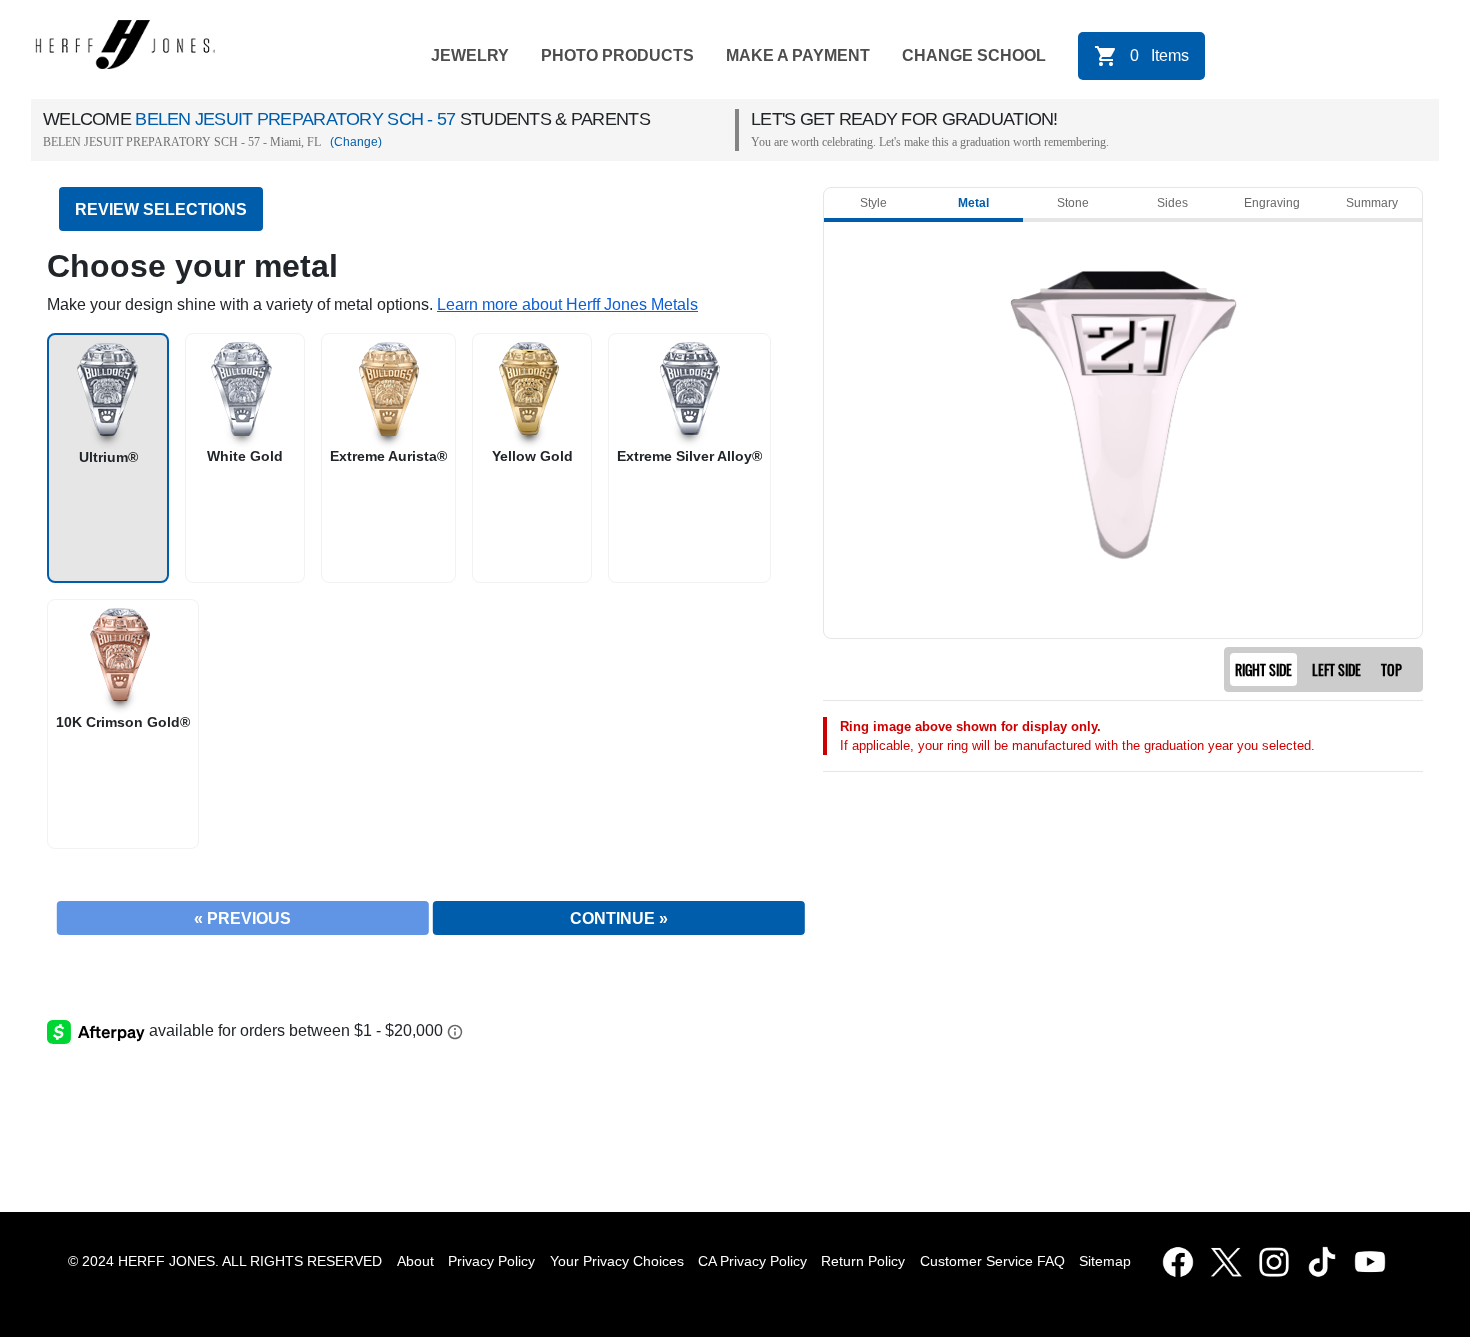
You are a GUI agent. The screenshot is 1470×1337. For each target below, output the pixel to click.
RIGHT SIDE (1263, 669)
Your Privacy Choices (617, 1261)
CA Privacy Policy (752, 1261)
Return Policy (863, 1261)
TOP (1391, 669)
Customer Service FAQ (992, 1261)
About (415, 1261)
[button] (567, 304)
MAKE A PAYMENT (798, 55)
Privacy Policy (491, 1261)
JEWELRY (470, 55)
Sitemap (1109, 1261)
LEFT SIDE (1336, 669)
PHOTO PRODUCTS (617, 55)
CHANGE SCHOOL (974, 55)
